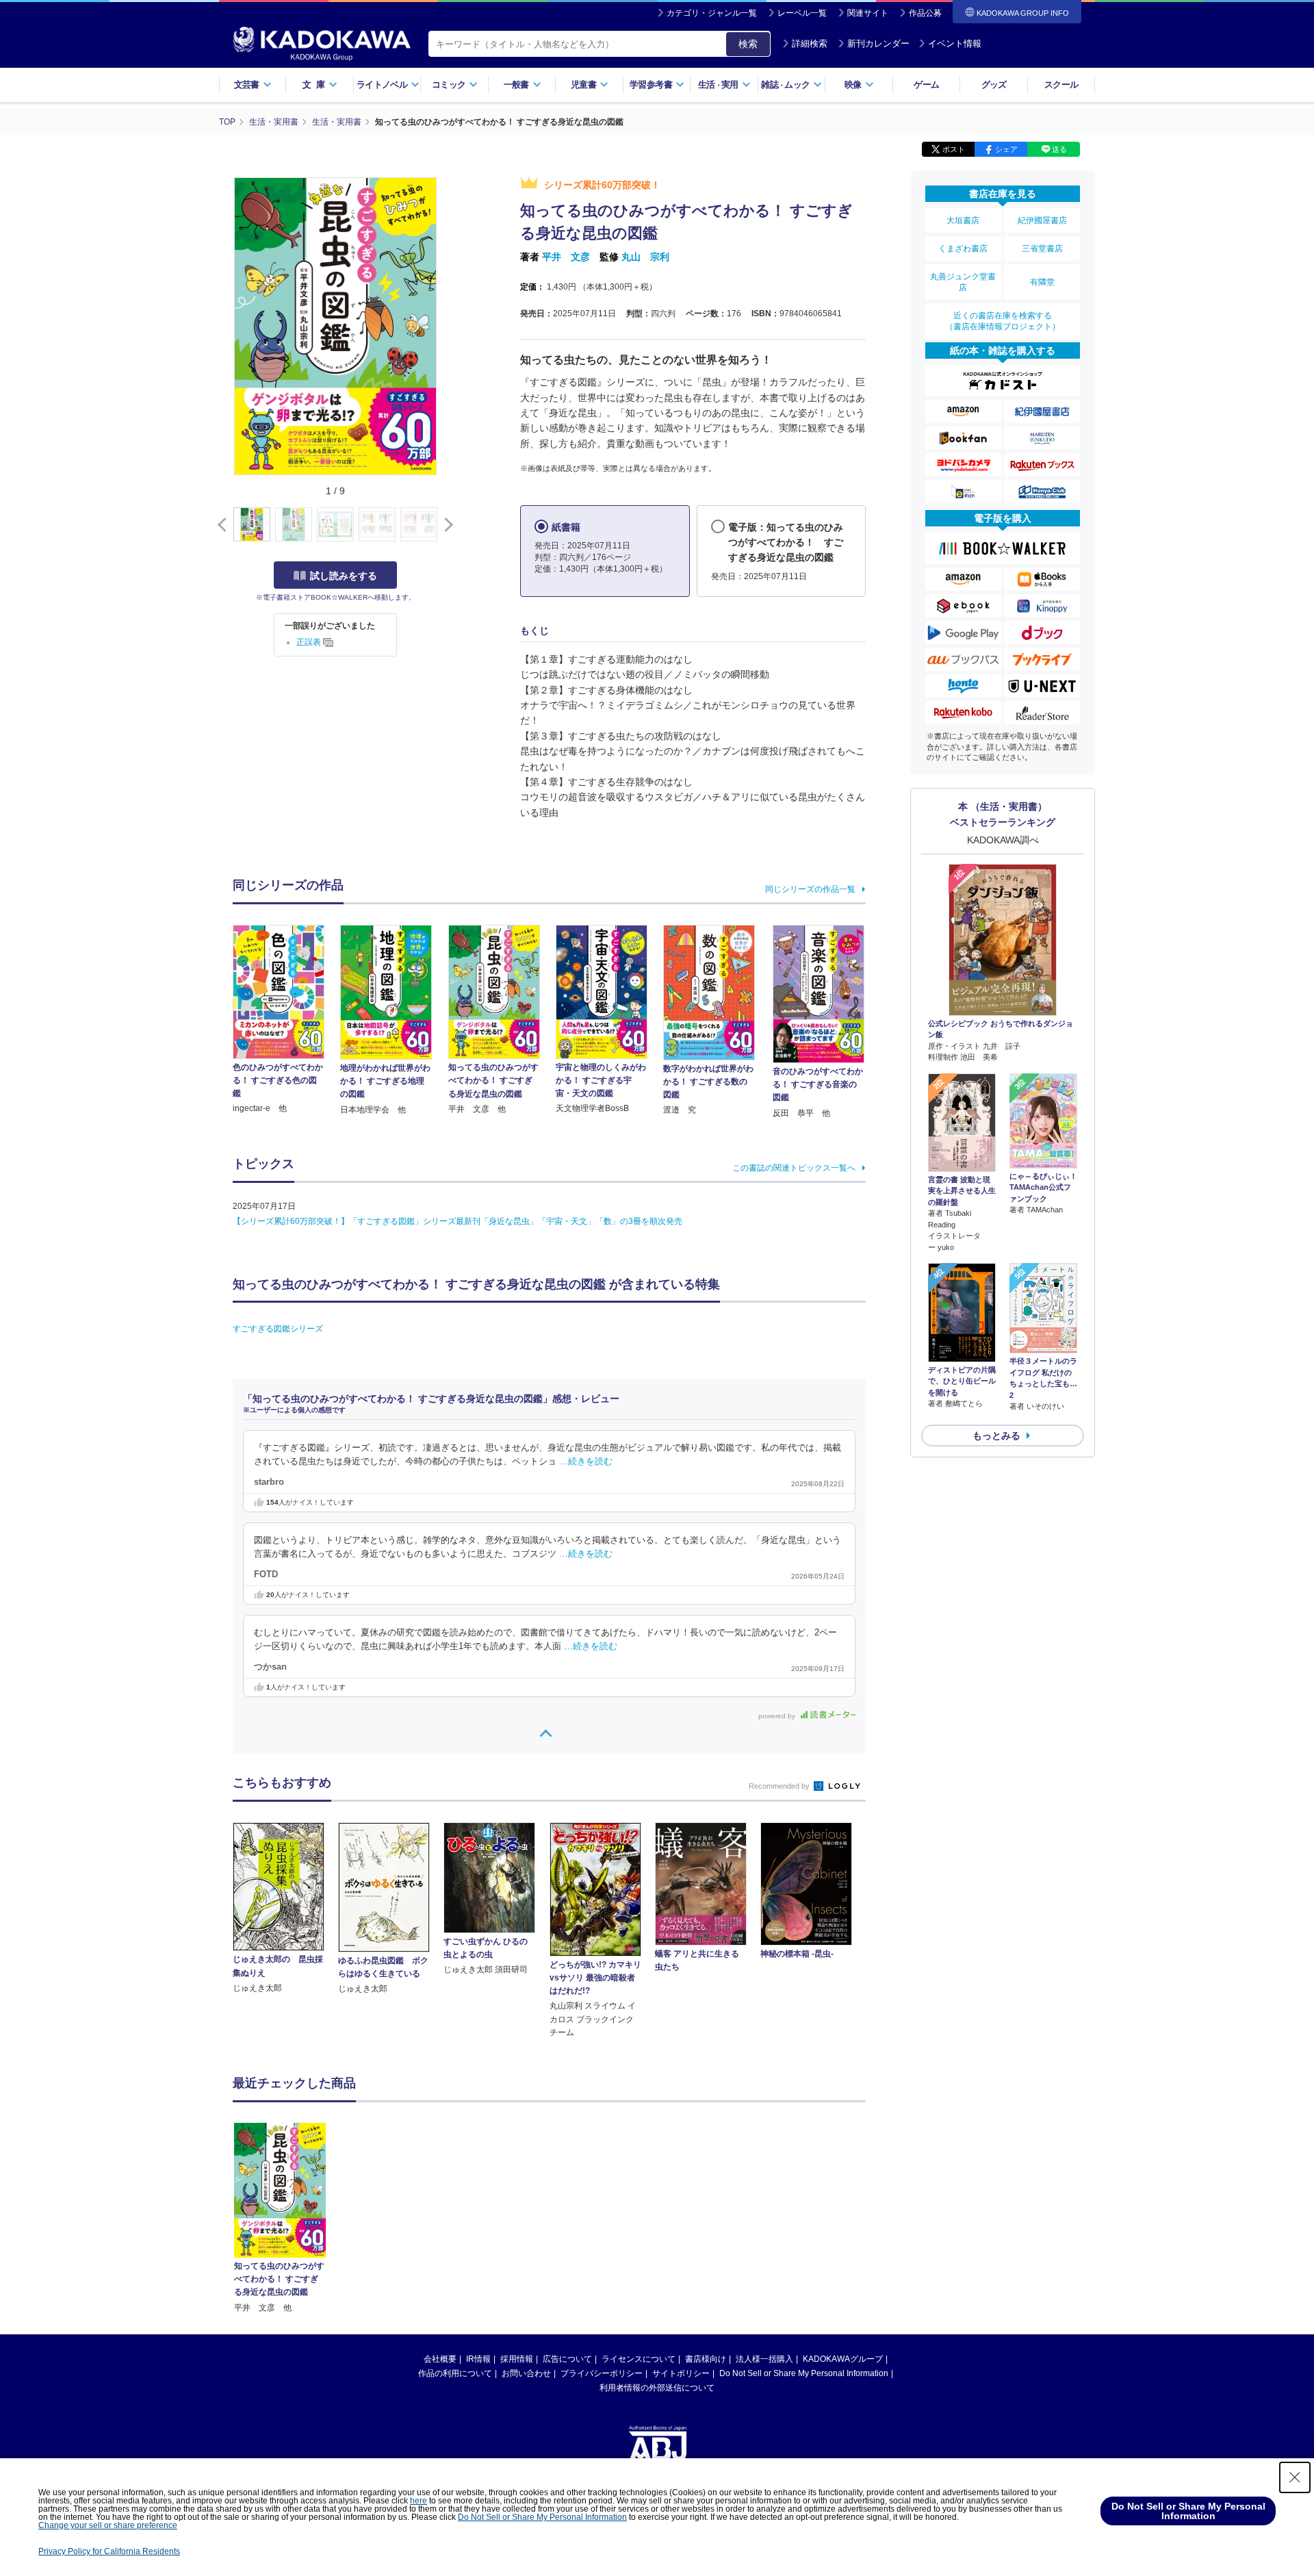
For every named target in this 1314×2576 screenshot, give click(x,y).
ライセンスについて (639, 2359)
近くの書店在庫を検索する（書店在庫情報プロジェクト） (1003, 321)
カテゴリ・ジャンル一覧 (712, 13)
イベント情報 (955, 43)
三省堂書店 (1042, 248)
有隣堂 (1042, 282)
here (418, 2501)
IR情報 (478, 2359)
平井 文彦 (566, 257)
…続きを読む (586, 1462)
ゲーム (926, 85)
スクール (1061, 85)
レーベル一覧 (802, 13)
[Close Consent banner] (1295, 2477)
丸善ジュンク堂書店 (963, 282)
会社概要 (440, 2359)
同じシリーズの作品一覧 (810, 889)
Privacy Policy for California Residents (109, 2551)
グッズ (994, 85)
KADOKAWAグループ (843, 2359)
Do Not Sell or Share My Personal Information (804, 2373)
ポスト (954, 149)
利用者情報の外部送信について (657, 2388)
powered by (778, 1716)
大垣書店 (963, 220)
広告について (567, 2359)
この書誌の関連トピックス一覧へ (794, 1168)
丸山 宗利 (645, 257)
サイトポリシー (681, 2373)
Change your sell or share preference (108, 2525)
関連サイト (868, 13)
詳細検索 (810, 43)
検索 (748, 44)
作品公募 (925, 13)
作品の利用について (455, 2373)
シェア (1006, 149)
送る (1059, 149)
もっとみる (996, 1436)
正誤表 (310, 642)
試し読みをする (344, 576)
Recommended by (780, 1786)
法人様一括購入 (764, 2359)
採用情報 (517, 2359)
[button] (446, 525)
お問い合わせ (526, 2373)
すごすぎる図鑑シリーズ (278, 1329)
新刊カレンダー (878, 43)
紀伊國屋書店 (1042, 220)
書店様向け (706, 2359)
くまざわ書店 (963, 248)
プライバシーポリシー (602, 2373)
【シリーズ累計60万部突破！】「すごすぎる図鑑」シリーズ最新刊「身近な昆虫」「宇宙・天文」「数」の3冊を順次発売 (458, 1221)
